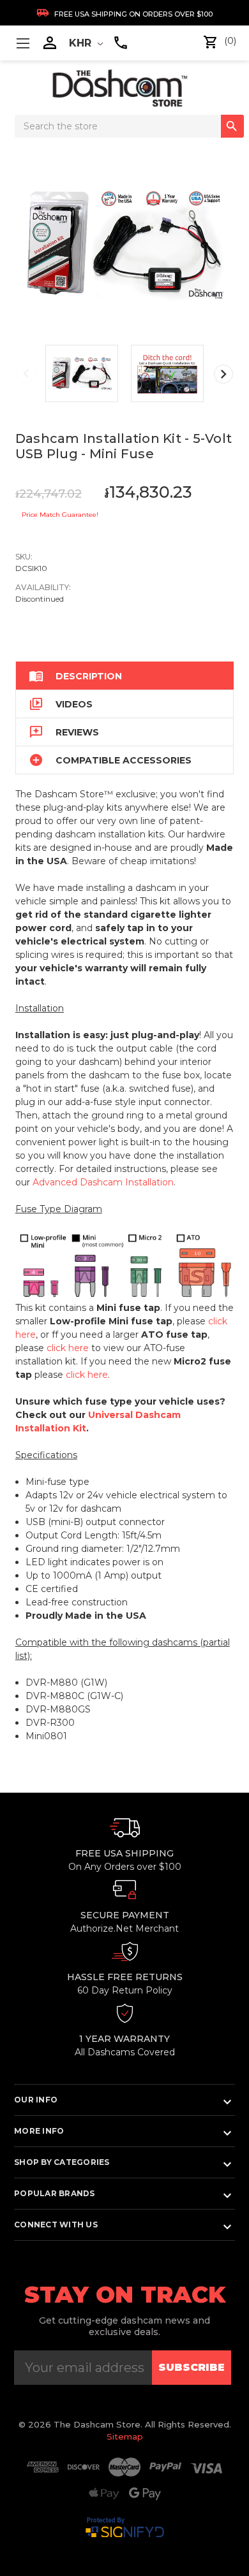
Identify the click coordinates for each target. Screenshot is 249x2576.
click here (68, 1348)
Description (75, 676)
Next (223, 374)
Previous (26, 373)
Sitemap (125, 2436)
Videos (61, 704)
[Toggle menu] (23, 43)
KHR (82, 43)
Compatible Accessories (110, 760)
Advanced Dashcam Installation (103, 1182)
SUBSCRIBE (192, 2367)
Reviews (64, 732)
